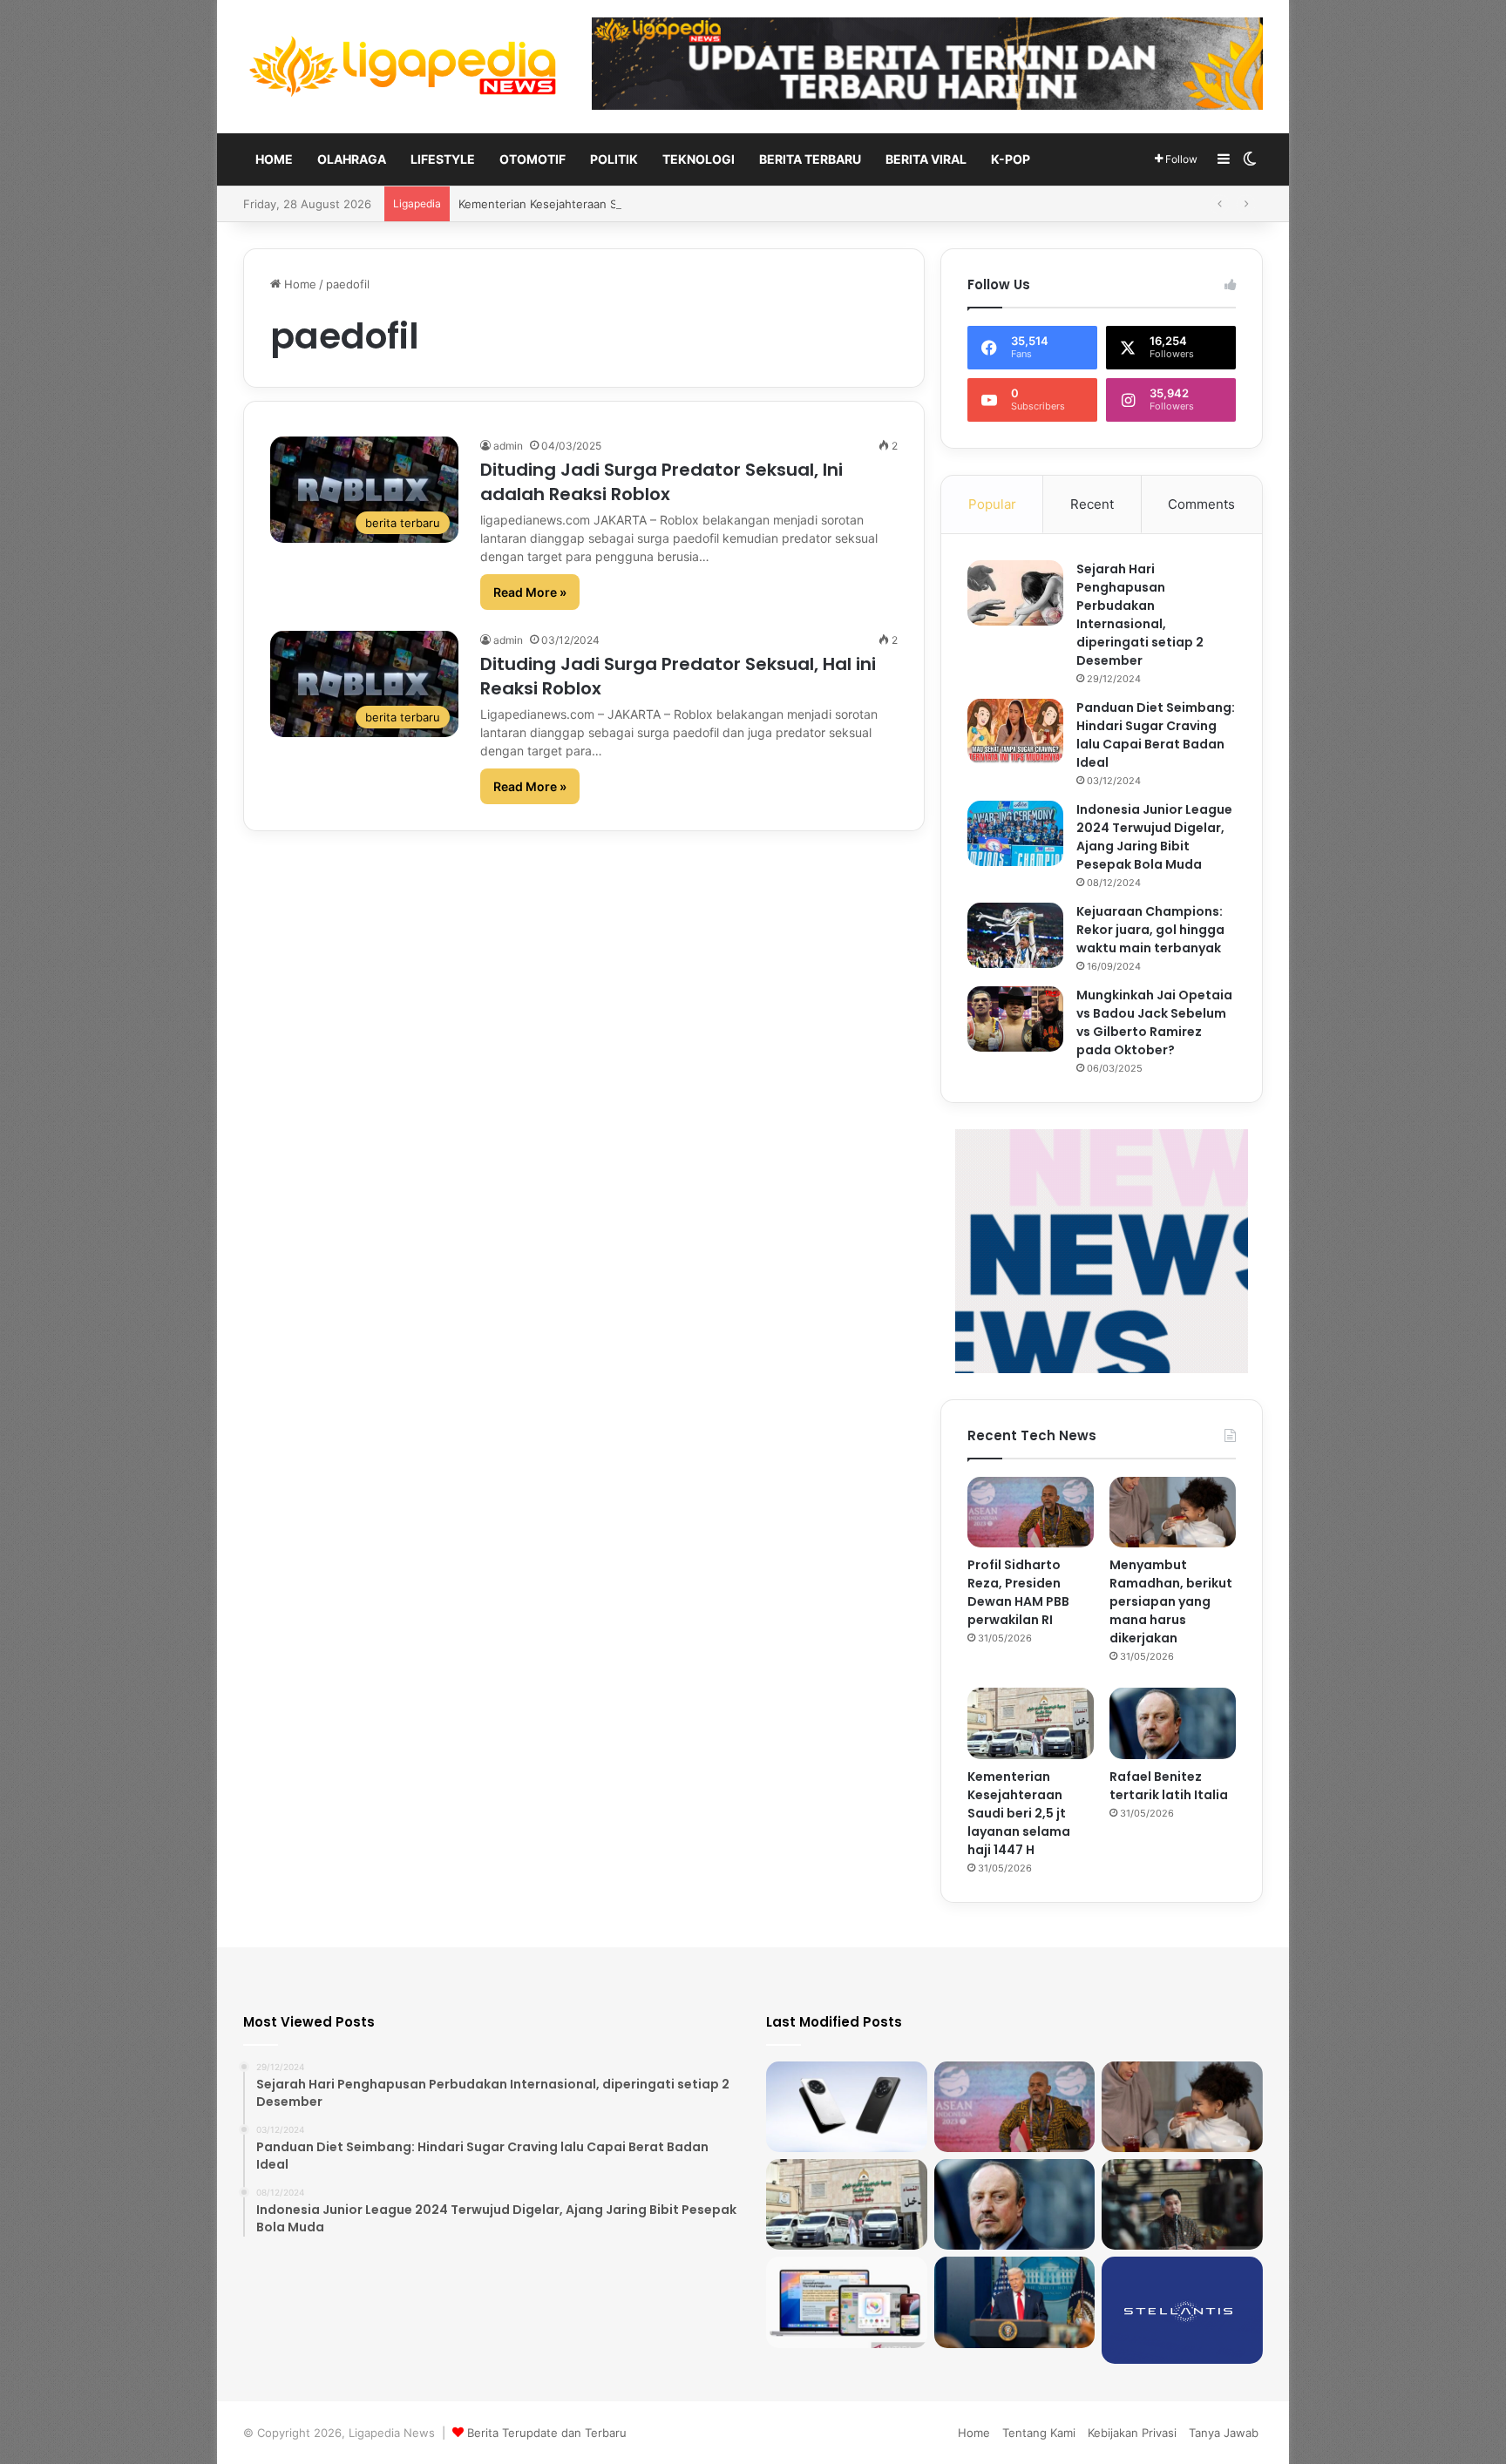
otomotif (533, 159)
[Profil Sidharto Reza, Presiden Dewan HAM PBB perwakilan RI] (1031, 1513)
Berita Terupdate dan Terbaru (547, 2433)
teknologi (699, 159)
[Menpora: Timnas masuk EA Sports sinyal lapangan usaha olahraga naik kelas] (1182, 2204)
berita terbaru (810, 159)
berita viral (926, 159)
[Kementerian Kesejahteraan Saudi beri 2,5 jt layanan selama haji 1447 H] (1031, 1723)
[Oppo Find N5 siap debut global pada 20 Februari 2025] (847, 2107)
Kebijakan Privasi (1132, 2433)
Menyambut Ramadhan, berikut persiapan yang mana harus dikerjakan (1171, 1601)
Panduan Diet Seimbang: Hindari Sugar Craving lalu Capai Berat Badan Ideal (1156, 735)
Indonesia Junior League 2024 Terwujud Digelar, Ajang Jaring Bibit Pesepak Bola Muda (1154, 837)
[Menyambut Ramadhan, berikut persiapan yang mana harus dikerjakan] (1173, 1513)
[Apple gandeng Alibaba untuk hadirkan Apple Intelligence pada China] (847, 2302)
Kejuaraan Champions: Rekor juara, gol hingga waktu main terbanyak (1150, 930)
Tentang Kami (1039, 2433)
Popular (992, 504)
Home (274, 159)
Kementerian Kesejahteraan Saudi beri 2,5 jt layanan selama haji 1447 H (1019, 1813)
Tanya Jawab (1224, 2433)
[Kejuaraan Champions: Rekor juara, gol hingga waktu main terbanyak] (1015, 935)
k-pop (1011, 159)
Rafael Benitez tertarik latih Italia (546, 204)
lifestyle (443, 159)
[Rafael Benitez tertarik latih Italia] (1173, 1723)
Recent (1092, 504)
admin (508, 446)
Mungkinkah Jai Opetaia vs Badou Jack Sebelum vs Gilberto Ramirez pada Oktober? (1154, 1022)
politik (614, 159)
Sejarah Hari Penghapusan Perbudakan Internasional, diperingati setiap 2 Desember (1140, 615)
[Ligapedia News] (404, 67)
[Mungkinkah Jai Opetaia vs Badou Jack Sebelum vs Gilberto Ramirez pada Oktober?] (1015, 1019)
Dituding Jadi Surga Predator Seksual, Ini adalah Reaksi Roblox (661, 482)
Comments (1201, 504)
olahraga (352, 159)
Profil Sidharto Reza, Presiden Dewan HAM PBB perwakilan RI (1018, 1592)
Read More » (530, 592)
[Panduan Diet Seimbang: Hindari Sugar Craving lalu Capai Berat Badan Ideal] (1015, 731)
